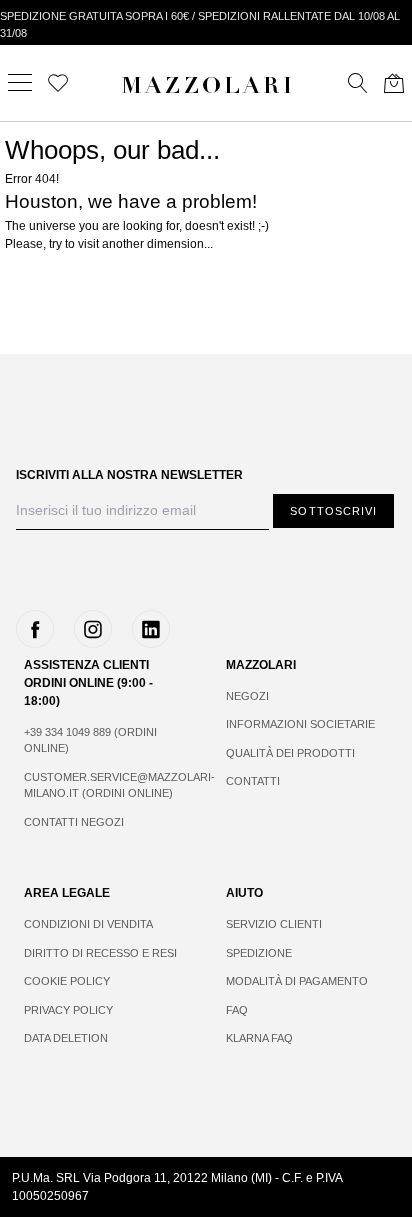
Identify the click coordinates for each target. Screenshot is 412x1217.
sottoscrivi (333, 511)
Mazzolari (208, 88)
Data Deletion (66, 1038)
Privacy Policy (68, 1010)
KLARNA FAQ (259, 1038)
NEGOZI (247, 696)
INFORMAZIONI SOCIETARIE (300, 724)
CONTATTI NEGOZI (74, 822)
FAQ (237, 1010)
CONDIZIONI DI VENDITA (88, 924)
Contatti (253, 781)
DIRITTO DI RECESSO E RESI (100, 953)
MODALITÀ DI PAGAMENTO (297, 981)
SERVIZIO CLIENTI (274, 924)
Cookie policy (67, 981)
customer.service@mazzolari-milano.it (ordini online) (105, 785)
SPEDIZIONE (259, 953)
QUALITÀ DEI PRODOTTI (290, 753)
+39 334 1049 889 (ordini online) (90, 740)
